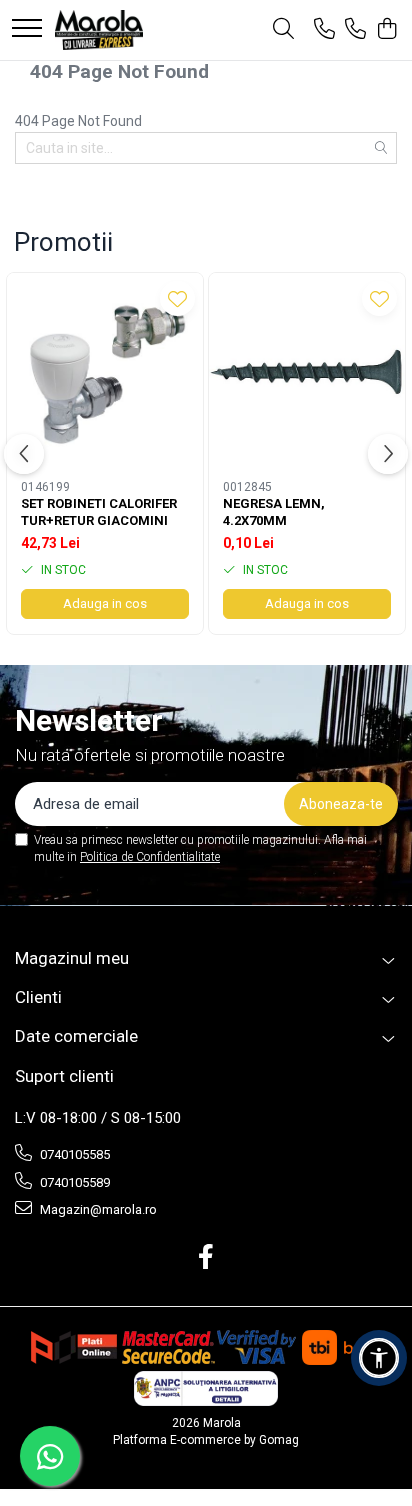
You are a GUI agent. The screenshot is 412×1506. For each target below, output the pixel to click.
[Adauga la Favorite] (177, 298)
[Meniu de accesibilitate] (379, 1358)
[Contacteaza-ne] (324, 30)
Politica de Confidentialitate (150, 857)
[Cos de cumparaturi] (386, 30)
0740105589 (73, 1182)
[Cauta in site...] (283, 30)
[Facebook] (206, 1258)
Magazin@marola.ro (97, 1209)
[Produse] (27, 29)
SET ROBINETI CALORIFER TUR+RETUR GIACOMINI (99, 512)
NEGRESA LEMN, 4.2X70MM (274, 512)
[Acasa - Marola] (99, 30)
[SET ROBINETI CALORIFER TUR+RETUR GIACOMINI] (105, 371)
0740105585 (73, 1154)
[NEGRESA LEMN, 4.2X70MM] (307, 371)
